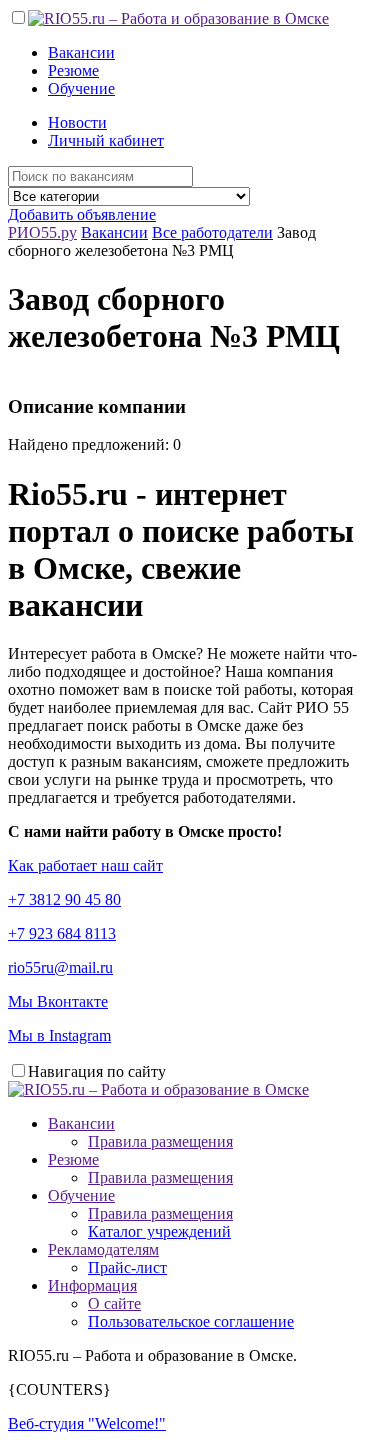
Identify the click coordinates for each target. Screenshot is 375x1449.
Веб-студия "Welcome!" (87, 1423)
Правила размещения (160, 1141)
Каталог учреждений (159, 1231)
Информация (92, 1285)
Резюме (73, 70)
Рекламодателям (103, 1249)
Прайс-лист (127, 1267)
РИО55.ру (42, 232)
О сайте (114, 1303)
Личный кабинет (106, 140)
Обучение (81, 88)
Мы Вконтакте (58, 1001)
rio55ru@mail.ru (60, 967)
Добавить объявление (82, 214)
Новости (77, 122)
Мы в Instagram (59, 1035)
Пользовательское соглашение (191, 1321)
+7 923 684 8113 (62, 933)
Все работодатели (212, 232)
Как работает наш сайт (85, 865)
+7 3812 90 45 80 (64, 899)
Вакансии (81, 52)
